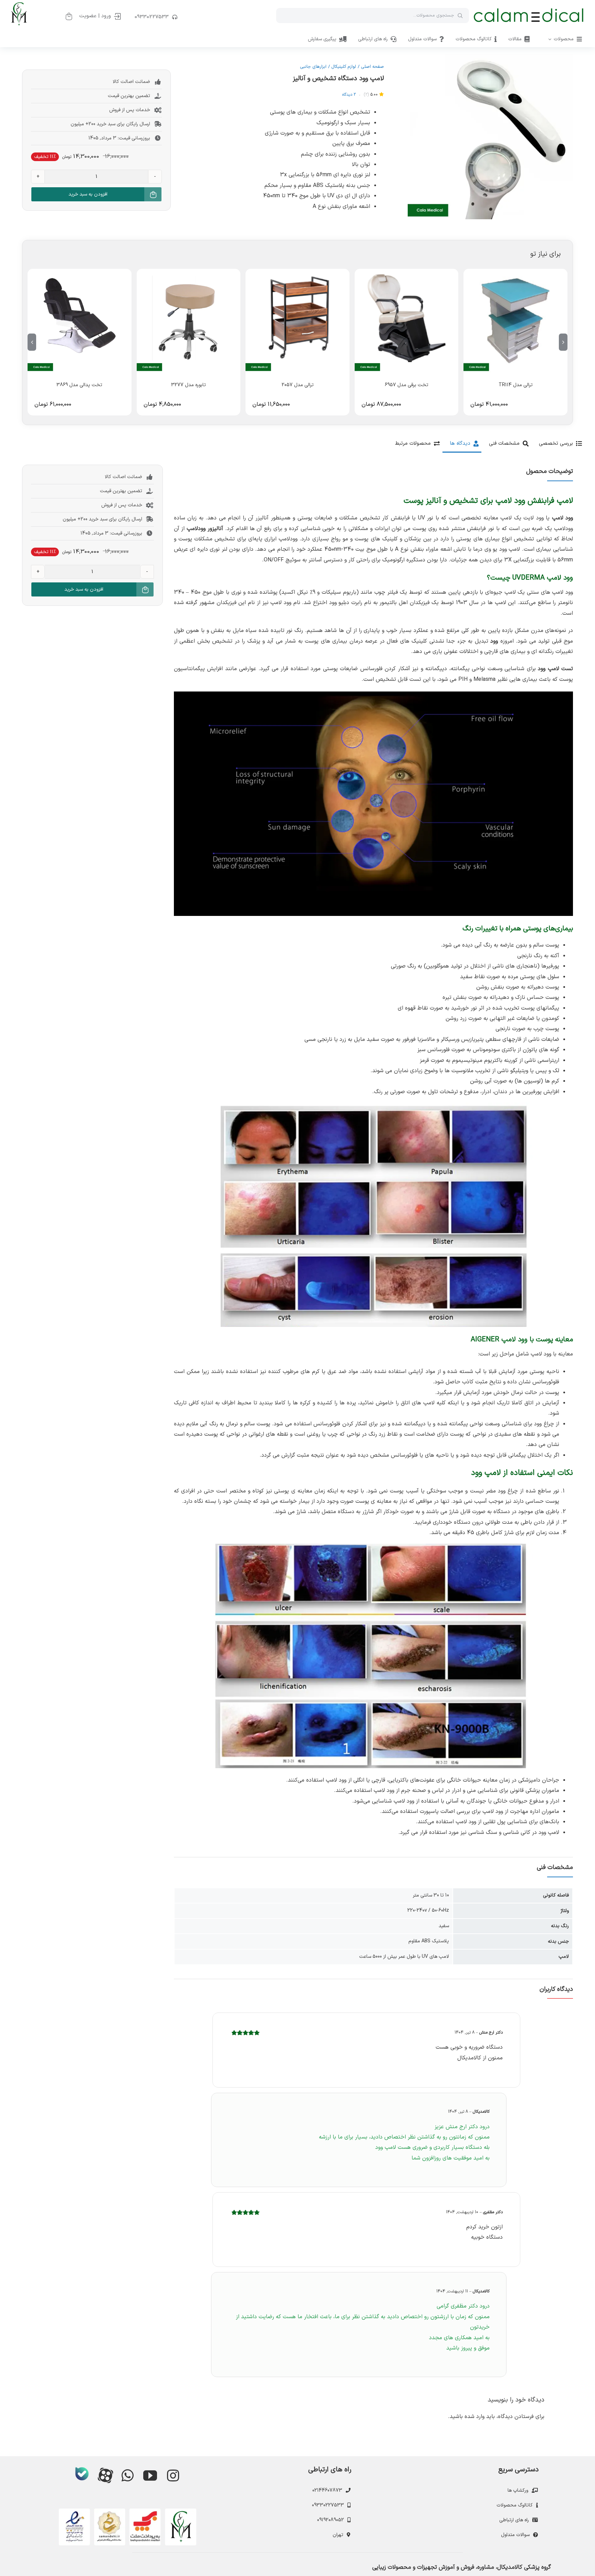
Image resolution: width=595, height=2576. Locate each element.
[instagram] (173, 2475)
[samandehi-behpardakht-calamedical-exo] (127, 2511)
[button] (563, 342)
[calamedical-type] (529, 10)
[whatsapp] (127, 2475)
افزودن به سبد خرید (88, 194)
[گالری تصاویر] (490, 137)
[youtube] (150, 2475)
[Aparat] (105, 2475)
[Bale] (82, 2474)
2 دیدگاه (349, 95)
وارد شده (474, 2417)
